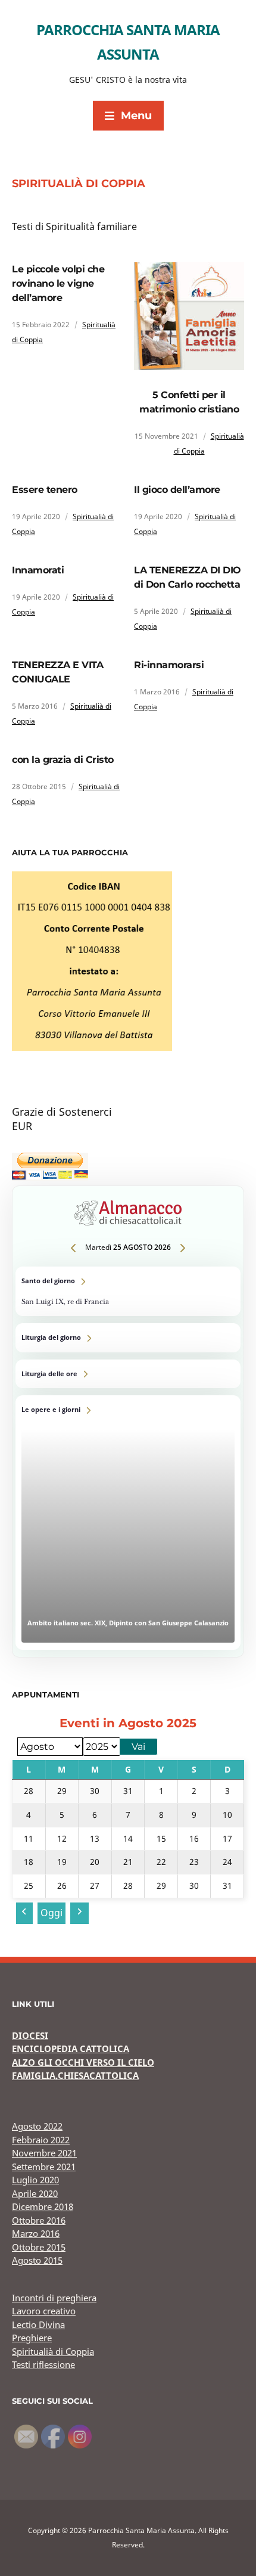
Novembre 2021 (44, 2153)
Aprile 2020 (35, 2193)
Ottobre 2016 (39, 2220)
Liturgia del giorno (128, 1338)
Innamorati (38, 570)
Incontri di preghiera (54, 2298)
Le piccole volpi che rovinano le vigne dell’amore (58, 283)
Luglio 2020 (35, 2180)
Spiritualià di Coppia (53, 2351)
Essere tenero (45, 490)
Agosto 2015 (37, 2260)
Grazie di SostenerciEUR (62, 1119)
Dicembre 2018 (43, 2206)
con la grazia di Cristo (63, 760)
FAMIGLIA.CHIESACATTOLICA (75, 2075)
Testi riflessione (43, 2364)
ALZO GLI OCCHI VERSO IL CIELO (83, 2062)
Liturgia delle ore (128, 1374)
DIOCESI (30, 2035)
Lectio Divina (38, 2324)
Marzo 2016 (36, 2233)
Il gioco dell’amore (177, 490)
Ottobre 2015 (39, 2247)
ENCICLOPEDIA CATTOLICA (71, 2049)
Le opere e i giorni (128, 1523)
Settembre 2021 (44, 2167)
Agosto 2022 (37, 2126)
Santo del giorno (128, 1291)
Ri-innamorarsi (169, 665)
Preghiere (32, 2338)
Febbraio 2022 (41, 2140)
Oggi (51, 1913)
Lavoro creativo (44, 2311)
